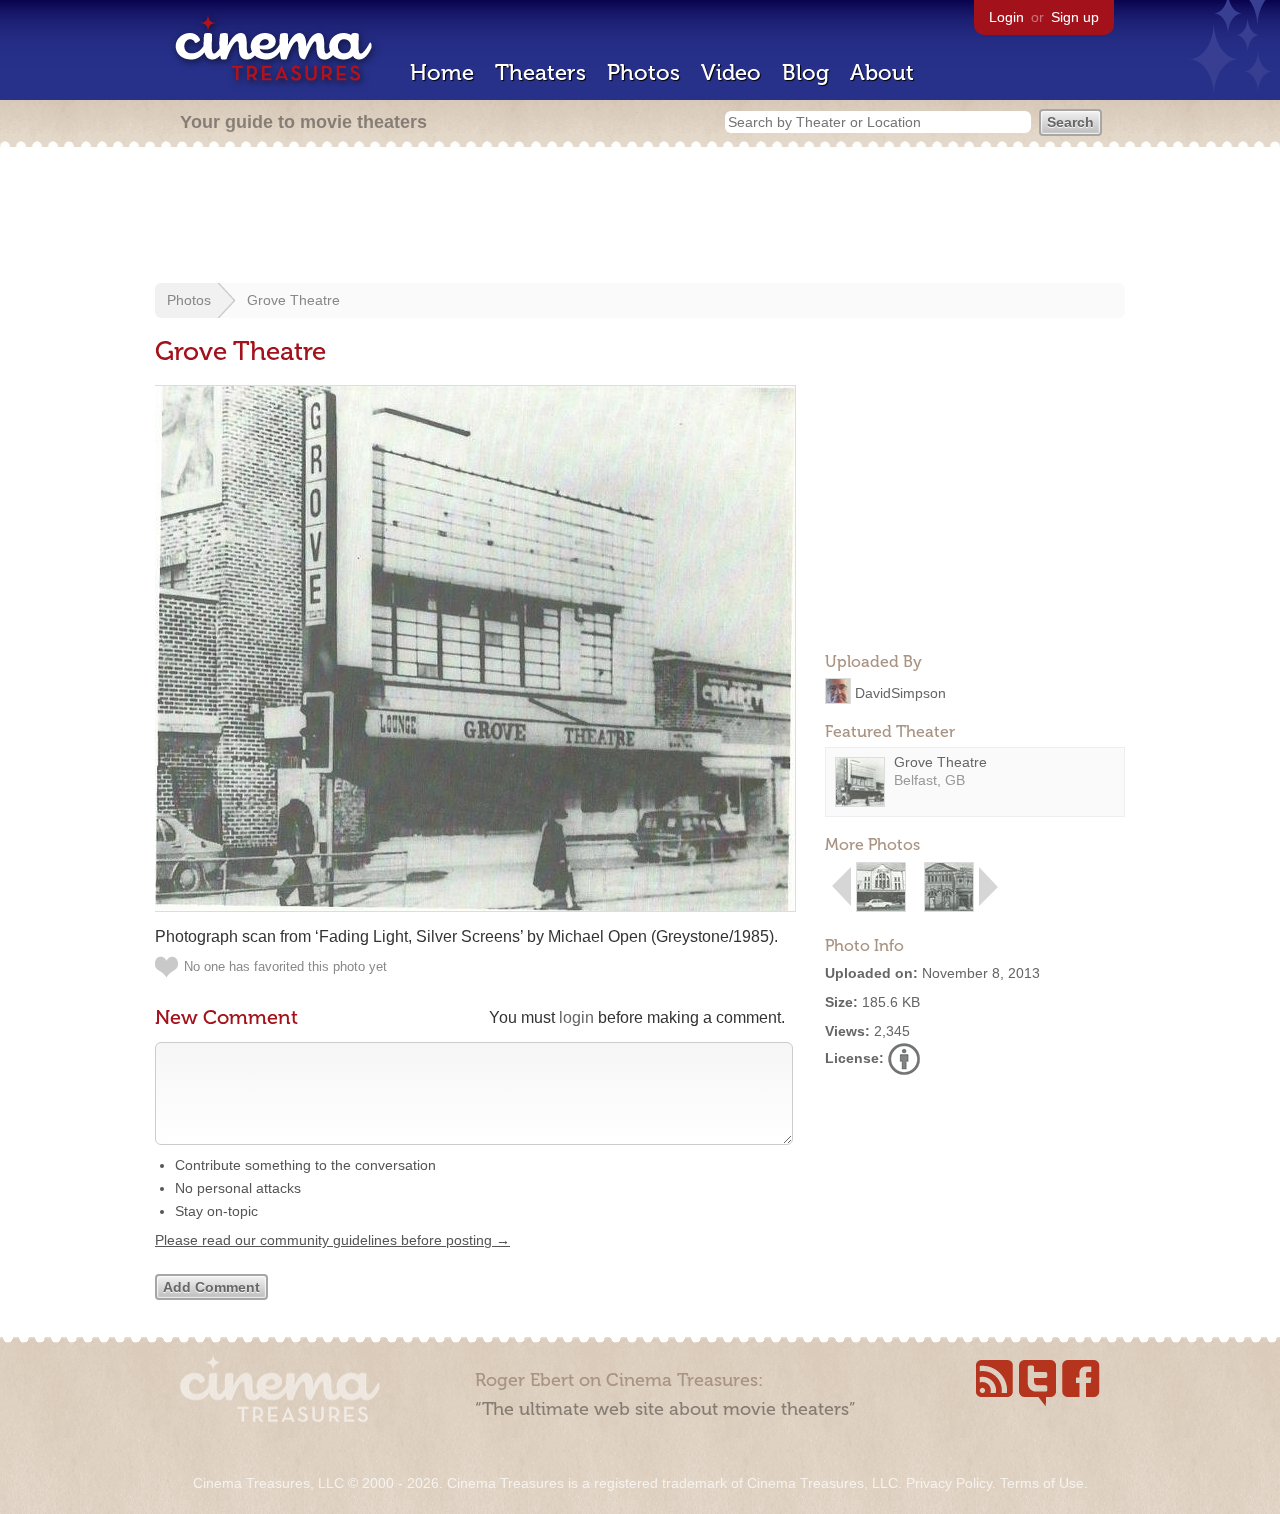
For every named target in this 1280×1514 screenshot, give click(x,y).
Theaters (540, 72)
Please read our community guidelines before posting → (332, 1240)
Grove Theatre (293, 300)
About (882, 72)
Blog (805, 72)
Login (1006, 17)
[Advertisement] (640, 217)
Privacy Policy (949, 1483)
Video (731, 72)
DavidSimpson (900, 692)
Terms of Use (1042, 1483)
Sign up (1075, 17)
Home (442, 72)
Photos (643, 72)
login (576, 1017)
